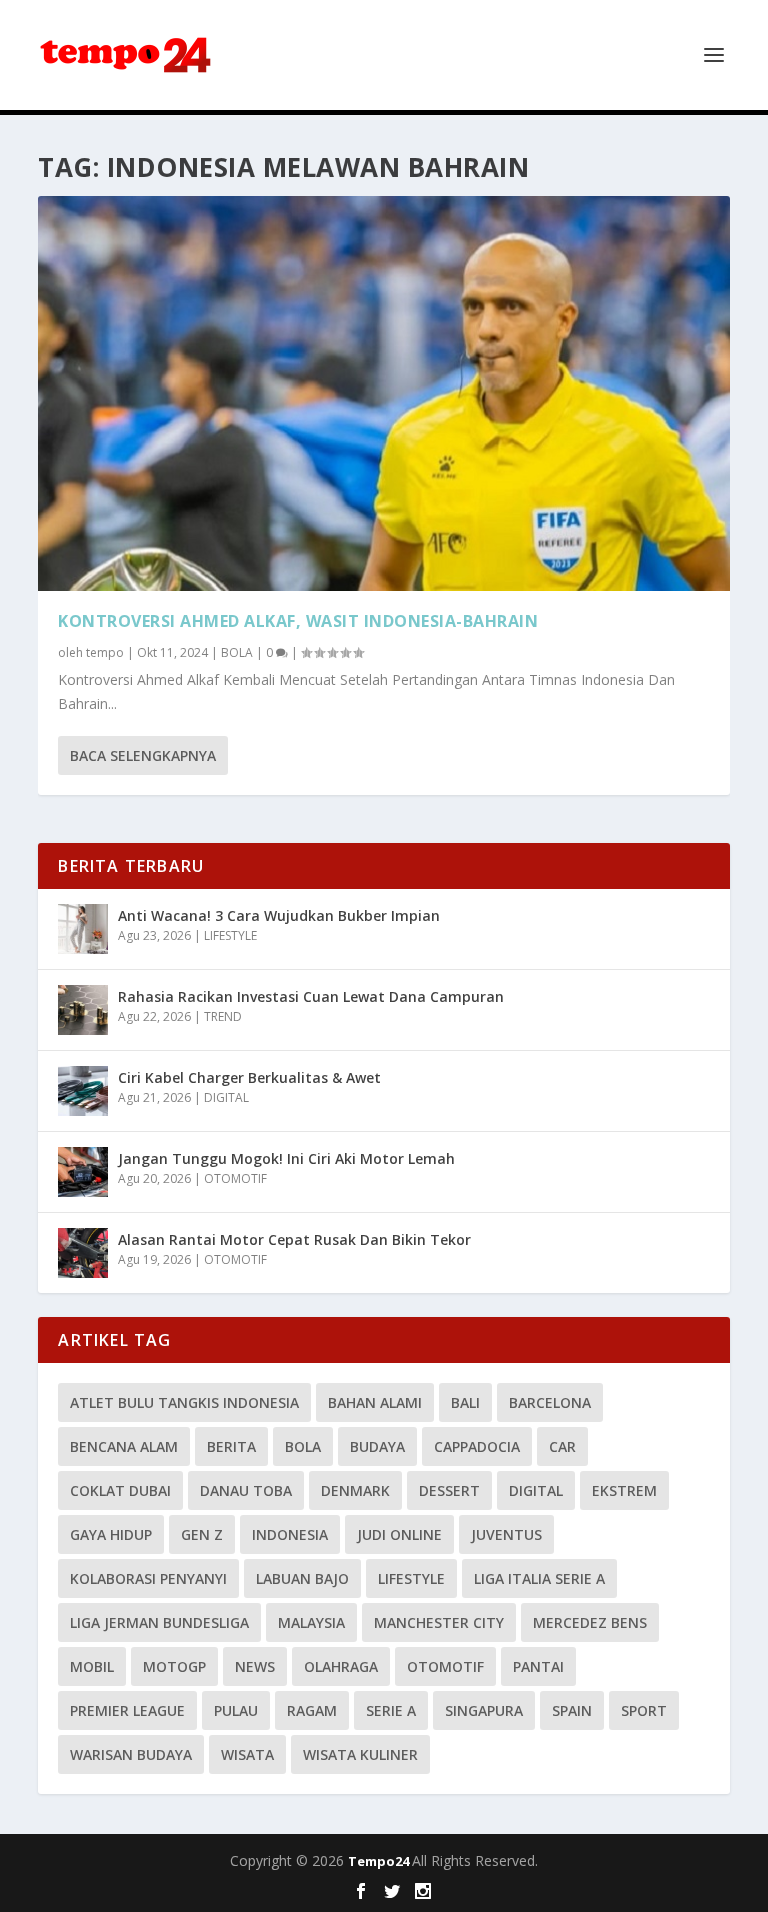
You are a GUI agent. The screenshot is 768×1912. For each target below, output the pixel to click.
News (255, 1666)
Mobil (92, 1666)
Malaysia (311, 1622)
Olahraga (341, 1666)
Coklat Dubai (120, 1490)
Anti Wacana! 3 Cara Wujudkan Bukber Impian (279, 915)
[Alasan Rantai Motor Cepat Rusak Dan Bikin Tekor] (83, 1253)
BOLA (237, 652)
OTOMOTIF (235, 1178)
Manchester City (439, 1622)
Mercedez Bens (590, 1622)
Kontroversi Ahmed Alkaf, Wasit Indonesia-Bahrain (298, 621)
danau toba (246, 1490)
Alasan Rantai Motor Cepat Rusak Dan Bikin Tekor (294, 1239)
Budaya (377, 1446)
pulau (236, 1710)
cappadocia (477, 1446)
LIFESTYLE (230, 935)
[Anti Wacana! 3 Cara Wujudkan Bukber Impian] (83, 929)
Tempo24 (380, 1861)
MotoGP (174, 1666)
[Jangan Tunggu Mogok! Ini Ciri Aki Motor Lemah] (83, 1172)
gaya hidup (111, 1534)
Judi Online (399, 1534)
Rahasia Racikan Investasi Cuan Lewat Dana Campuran (311, 996)
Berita (231, 1446)
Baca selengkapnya (143, 755)
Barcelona (550, 1402)
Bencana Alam (124, 1446)
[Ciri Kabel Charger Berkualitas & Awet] (83, 1091)
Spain (572, 1710)
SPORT (644, 1710)
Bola (303, 1446)
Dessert (449, 1490)
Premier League (127, 1710)
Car (562, 1446)
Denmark (355, 1490)
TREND (223, 1016)
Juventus (506, 1534)
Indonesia (290, 1534)
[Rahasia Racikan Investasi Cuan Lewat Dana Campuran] (83, 1010)
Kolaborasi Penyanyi (148, 1578)
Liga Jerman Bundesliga (159, 1622)
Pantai (538, 1666)
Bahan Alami (375, 1402)
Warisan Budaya (131, 1754)
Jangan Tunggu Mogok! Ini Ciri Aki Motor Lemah (286, 1158)
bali (465, 1402)
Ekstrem (624, 1490)
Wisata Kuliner (360, 1754)
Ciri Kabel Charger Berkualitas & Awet (249, 1077)
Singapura (484, 1710)
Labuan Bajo (302, 1578)
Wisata (247, 1754)
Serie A (391, 1710)
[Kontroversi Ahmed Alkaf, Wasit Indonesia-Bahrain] (383, 393)
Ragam (312, 1710)
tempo (105, 652)
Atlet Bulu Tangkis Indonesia (184, 1402)
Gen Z (202, 1534)
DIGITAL (226, 1097)
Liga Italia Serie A (539, 1578)
